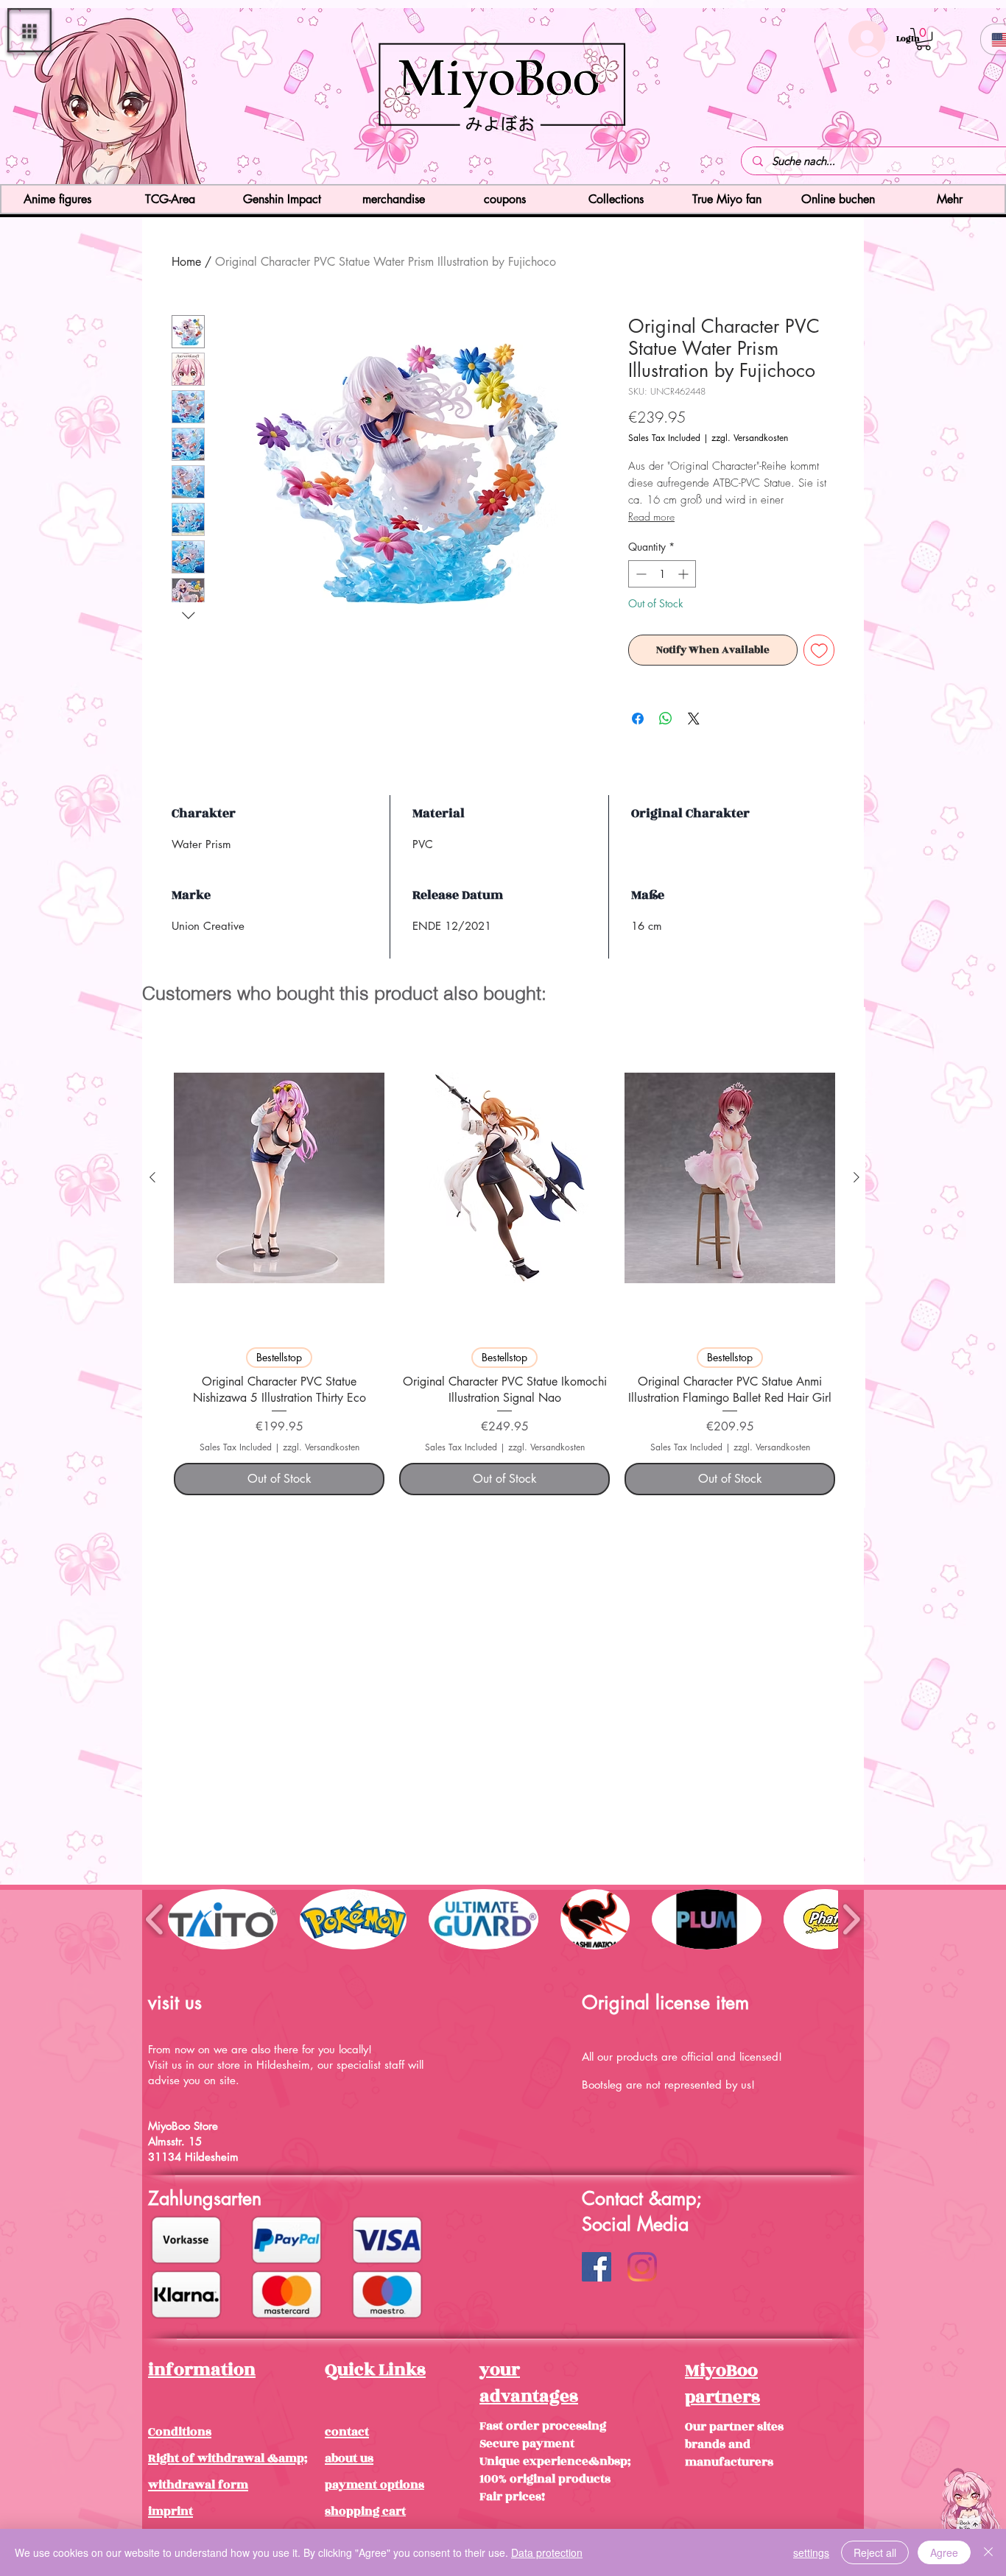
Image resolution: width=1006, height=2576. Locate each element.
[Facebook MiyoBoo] (597, 2267)
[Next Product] (856, 1177)
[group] (504, 1257)
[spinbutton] (662, 574)
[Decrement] (640, 574)
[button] (29, 30)
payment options (374, 2485)
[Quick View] (279, 1178)
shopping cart (365, 2511)
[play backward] (155, 1919)
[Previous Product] (152, 1177)
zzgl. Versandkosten (750, 438)
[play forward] (851, 1919)
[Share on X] (694, 719)
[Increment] (685, 574)
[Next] (908, 98)
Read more (651, 516)
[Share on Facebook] (638, 719)
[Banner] (503, 158)
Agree (944, 2552)
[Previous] (98, 98)
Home (186, 262)
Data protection (547, 2552)
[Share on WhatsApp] (666, 719)
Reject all (875, 2552)
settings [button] (811, 2552)
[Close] (988, 2552)
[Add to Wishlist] (819, 650)
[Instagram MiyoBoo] (642, 2267)
